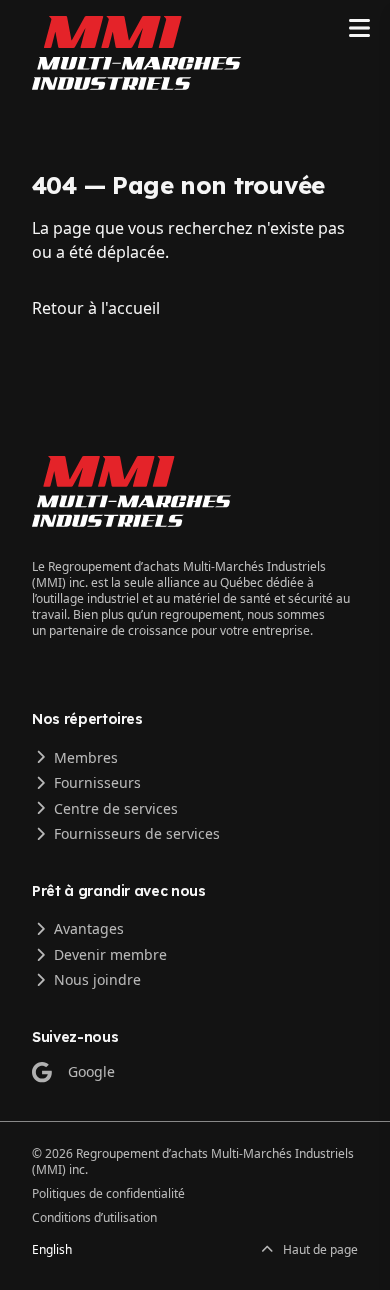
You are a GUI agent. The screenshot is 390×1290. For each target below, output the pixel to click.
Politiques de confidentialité (108, 1193)
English (52, 1250)
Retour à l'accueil (96, 308)
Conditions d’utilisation (94, 1217)
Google (91, 1071)
